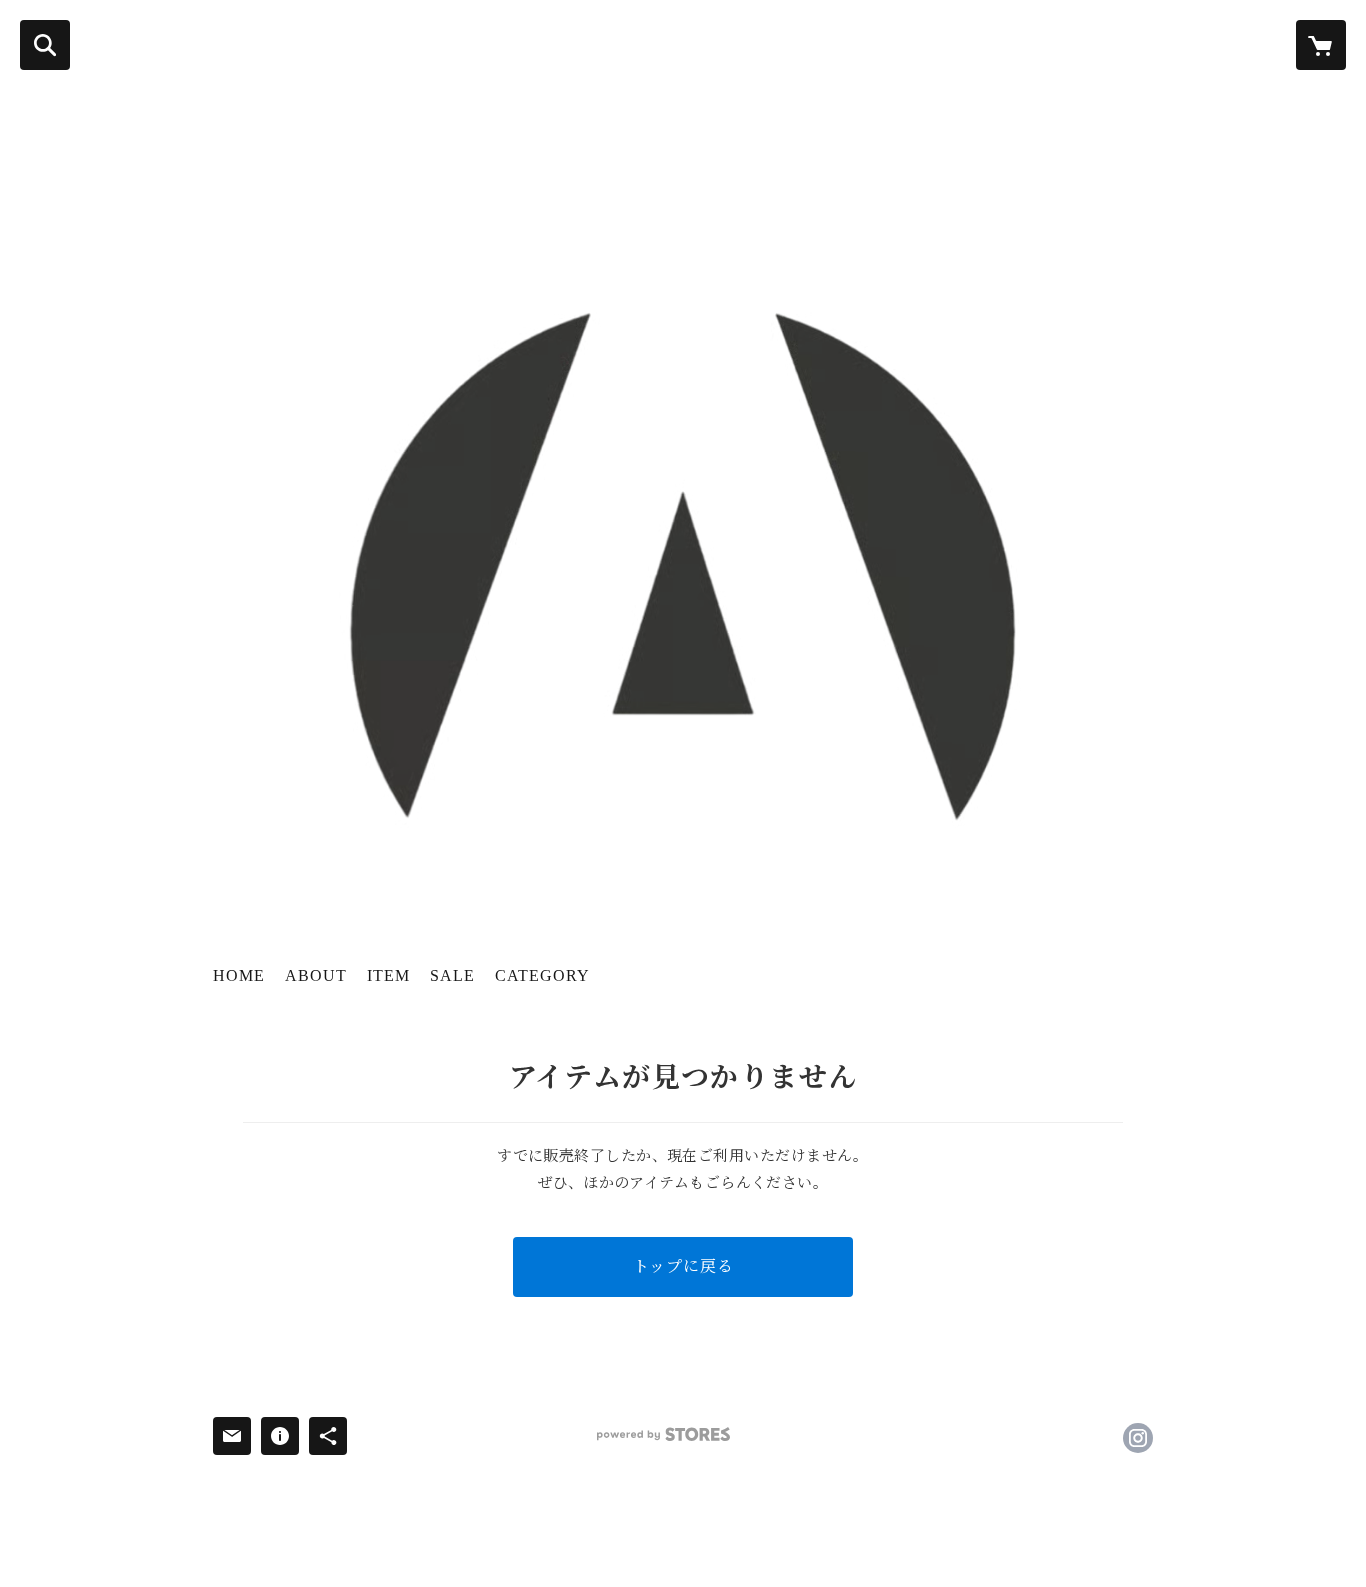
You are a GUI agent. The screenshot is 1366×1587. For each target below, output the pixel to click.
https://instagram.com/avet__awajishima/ (1138, 1438)
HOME (239, 975)
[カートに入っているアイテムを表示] (1321, 45)
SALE (452, 975)
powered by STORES (663, 1434)
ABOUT (316, 975)
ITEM (388, 975)
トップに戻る (683, 1266)
